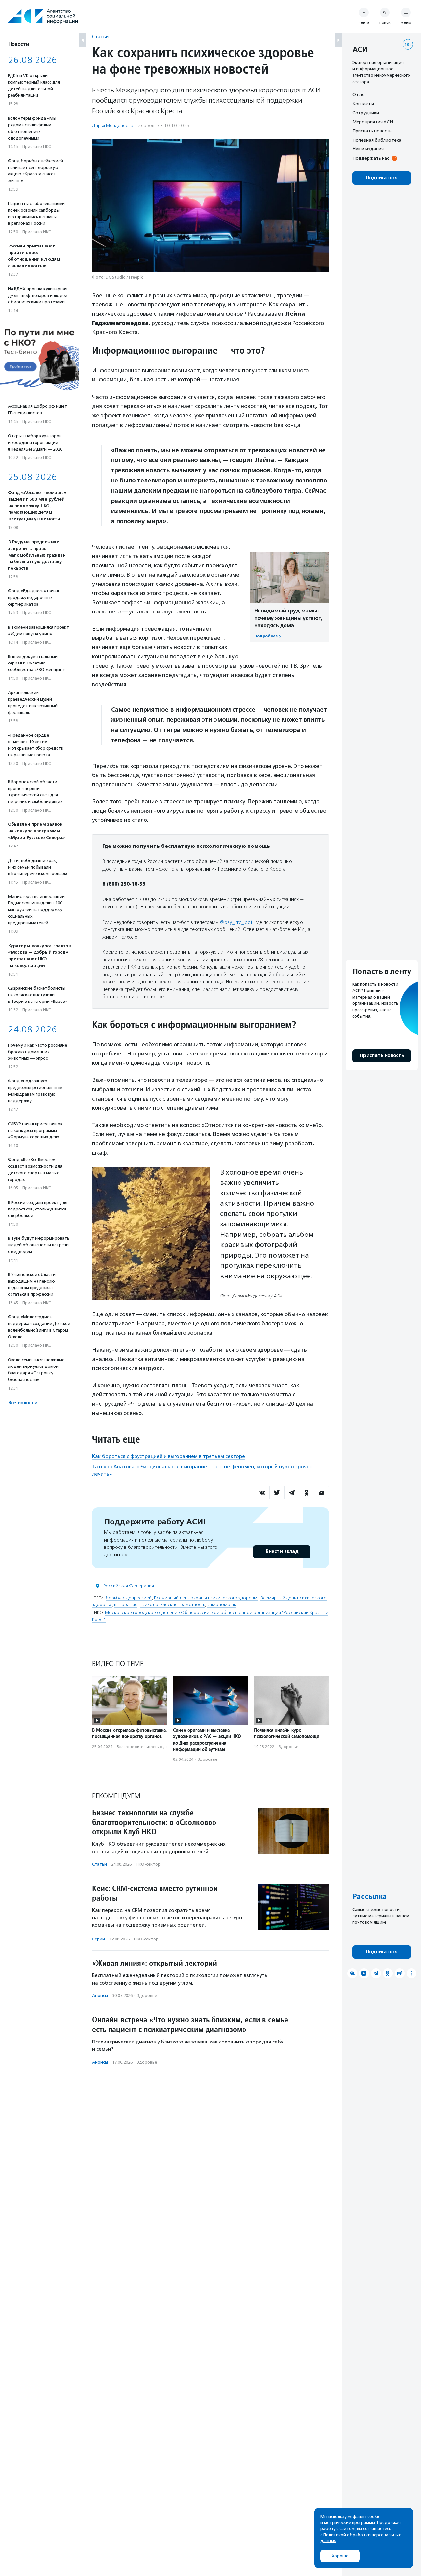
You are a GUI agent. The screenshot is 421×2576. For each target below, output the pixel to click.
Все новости (23, 1403)
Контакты (363, 104)
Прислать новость (372, 131)
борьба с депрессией (129, 1598)
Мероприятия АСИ (373, 122)
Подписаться (382, 178)
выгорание (126, 1605)
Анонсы (100, 1996)
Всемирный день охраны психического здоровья (206, 1598)
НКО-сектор (148, 1864)
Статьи (100, 36)
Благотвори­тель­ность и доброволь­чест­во (158, 1747)
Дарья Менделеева (113, 126)
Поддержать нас (371, 158)
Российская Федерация (129, 1586)
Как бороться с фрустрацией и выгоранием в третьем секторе (169, 1456)
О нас (358, 94)
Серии (99, 1939)
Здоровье (149, 126)
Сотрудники (366, 113)
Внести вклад (282, 1552)
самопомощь (222, 1605)
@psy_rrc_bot (236, 922)
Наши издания (368, 149)
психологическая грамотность (172, 1605)
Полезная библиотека (377, 140)
